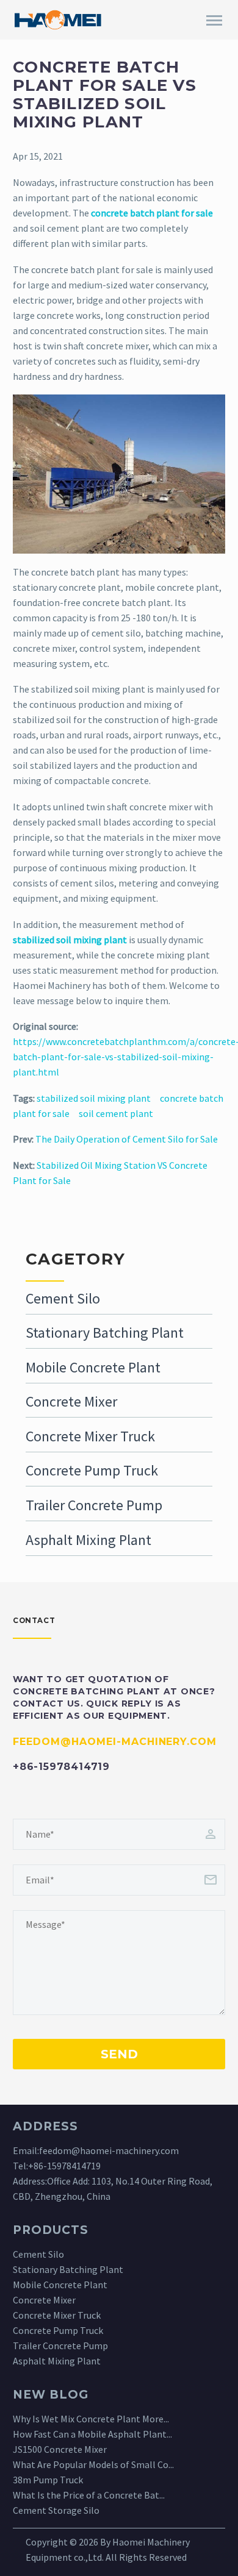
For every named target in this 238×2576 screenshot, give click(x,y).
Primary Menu (214, 21)
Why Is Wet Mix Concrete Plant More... (91, 2419)
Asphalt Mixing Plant (88, 1540)
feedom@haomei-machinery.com (109, 2150)
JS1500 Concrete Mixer (60, 2449)
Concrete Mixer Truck (90, 1436)
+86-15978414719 (64, 2166)
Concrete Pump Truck (92, 1470)
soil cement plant (116, 1113)
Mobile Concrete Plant (93, 1367)
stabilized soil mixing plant (94, 1098)
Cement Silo (63, 1298)
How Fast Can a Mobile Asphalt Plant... (92, 2434)
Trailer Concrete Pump (94, 1505)
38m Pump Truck (48, 2480)
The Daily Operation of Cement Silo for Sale (127, 1139)
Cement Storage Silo (56, 2510)
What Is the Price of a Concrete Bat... (89, 2495)
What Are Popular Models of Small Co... (93, 2464)
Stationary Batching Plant (105, 1333)
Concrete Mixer (71, 1401)
